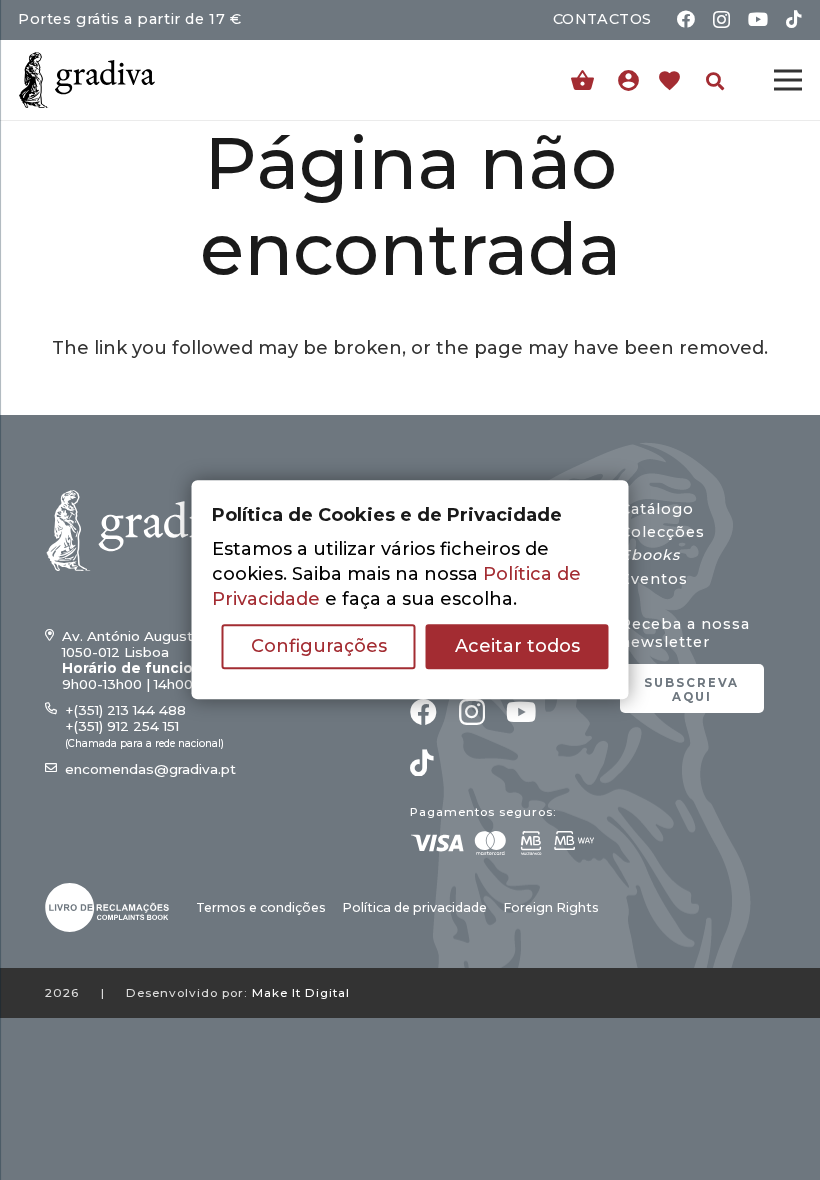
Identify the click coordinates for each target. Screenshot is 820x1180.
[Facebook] (686, 19)
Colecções (662, 532)
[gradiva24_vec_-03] (107, 907)
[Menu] (788, 80)
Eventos (654, 579)
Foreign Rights (551, 907)
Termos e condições (261, 907)
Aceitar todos (517, 647)
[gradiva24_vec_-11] (87, 80)
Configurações (319, 647)
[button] (715, 81)
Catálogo (657, 509)
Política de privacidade (414, 907)
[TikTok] (794, 19)
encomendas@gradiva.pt (150, 769)
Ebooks (650, 555)
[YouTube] (758, 19)
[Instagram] (721, 20)
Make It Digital (301, 993)
